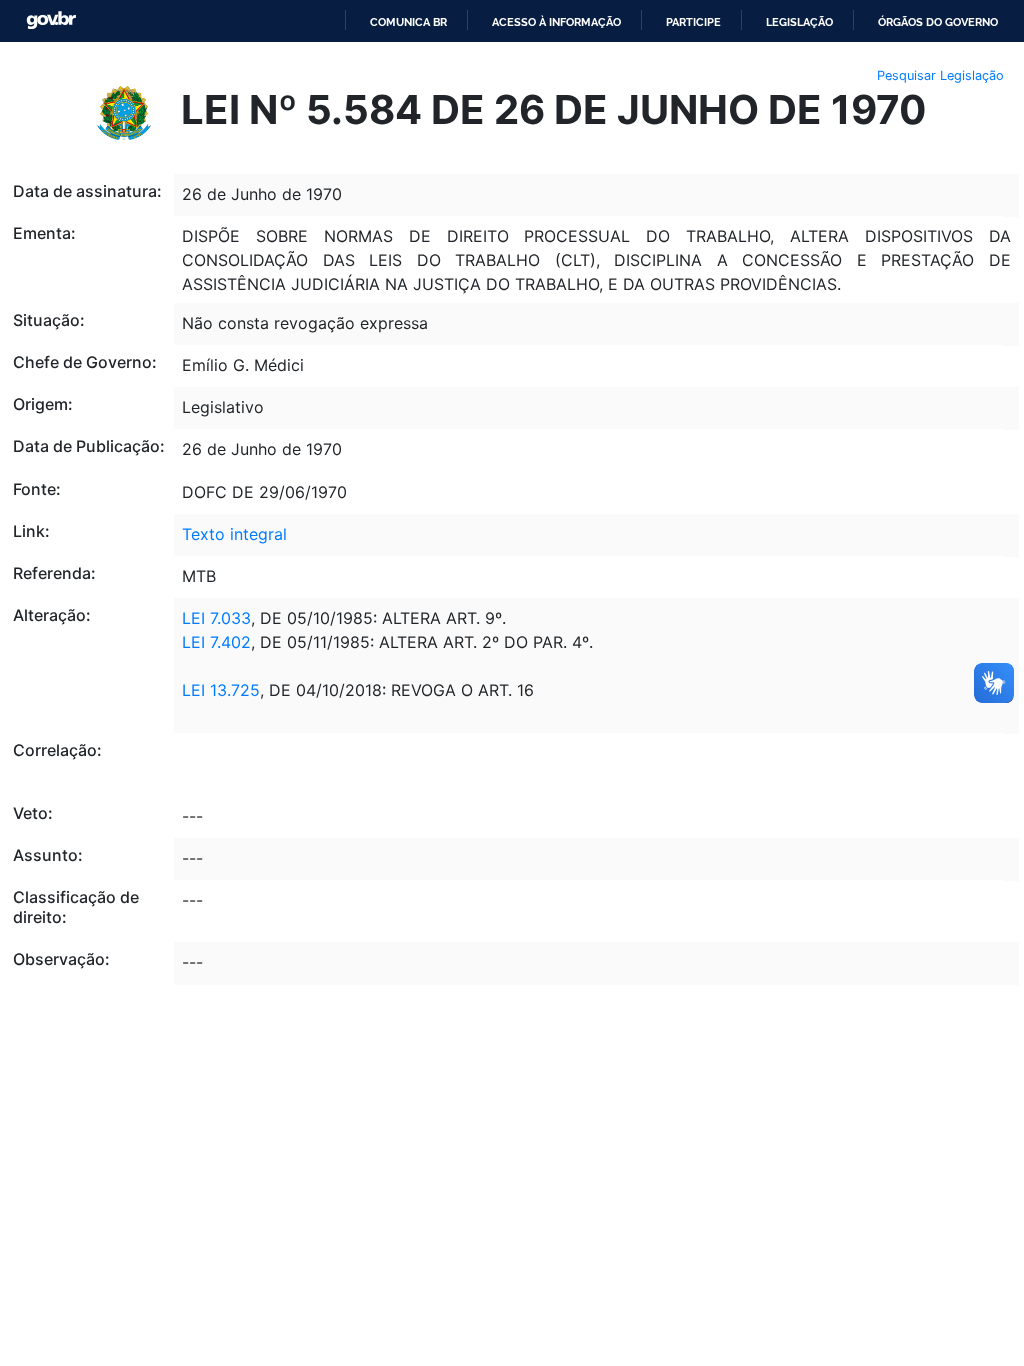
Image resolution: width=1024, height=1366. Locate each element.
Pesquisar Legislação (940, 75)
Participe (693, 22)
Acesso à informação (556, 22)
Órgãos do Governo (938, 22)
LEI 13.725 (221, 690)
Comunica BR (408, 22)
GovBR (51, 20)
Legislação (799, 22)
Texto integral (234, 534)
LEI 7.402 (216, 642)
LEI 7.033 (216, 618)
